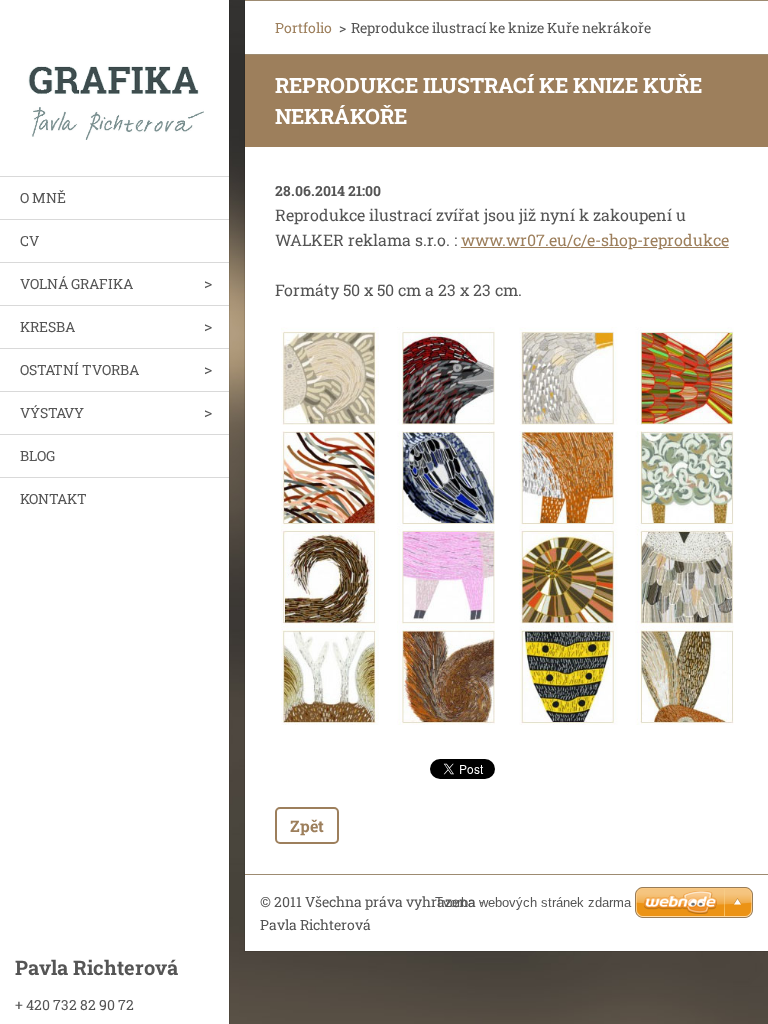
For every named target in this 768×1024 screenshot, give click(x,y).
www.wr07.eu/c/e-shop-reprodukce (595, 239)
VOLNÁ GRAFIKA (76, 283)
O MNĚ (43, 197)
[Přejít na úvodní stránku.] (114, 75)
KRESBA (47, 326)
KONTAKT (53, 498)
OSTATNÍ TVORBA (79, 369)
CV (29, 240)
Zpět (307, 825)
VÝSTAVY (52, 412)
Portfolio (303, 27)
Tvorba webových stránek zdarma (533, 902)
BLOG (37, 455)
